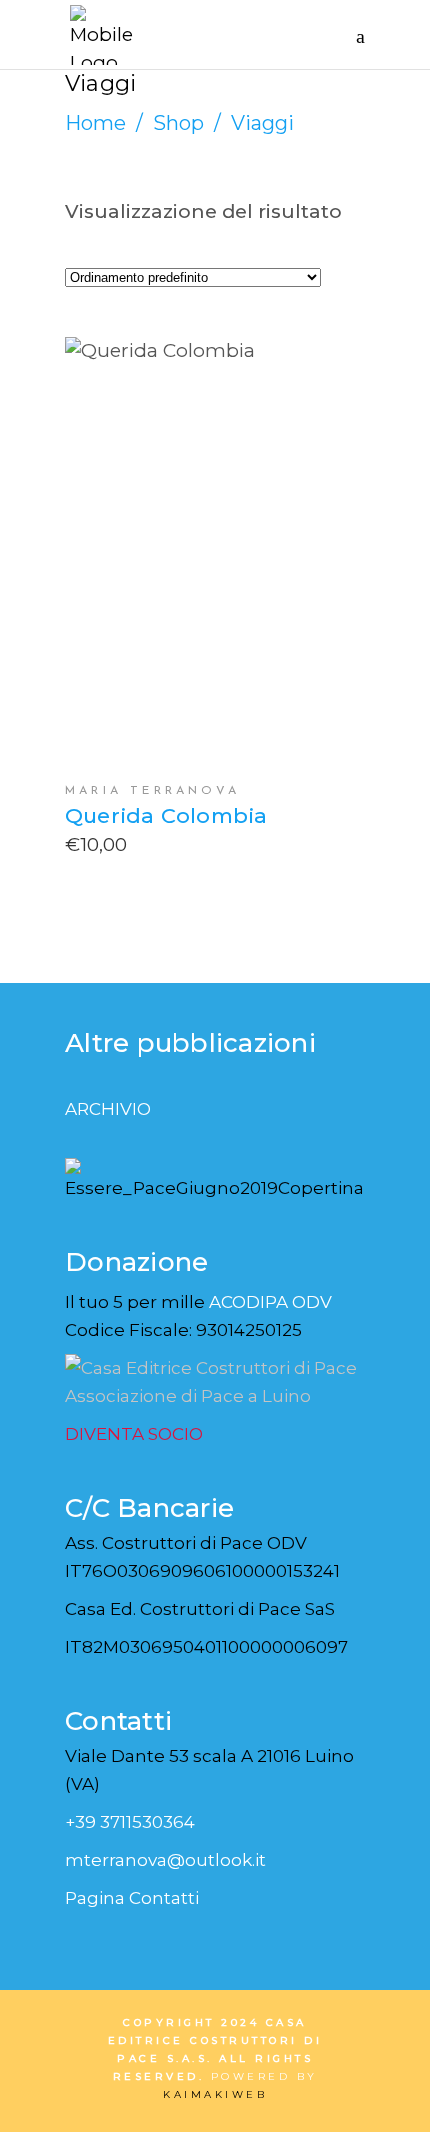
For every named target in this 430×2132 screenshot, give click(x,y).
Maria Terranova (152, 791)
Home (95, 123)
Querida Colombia (166, 815)
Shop (178, 123)
